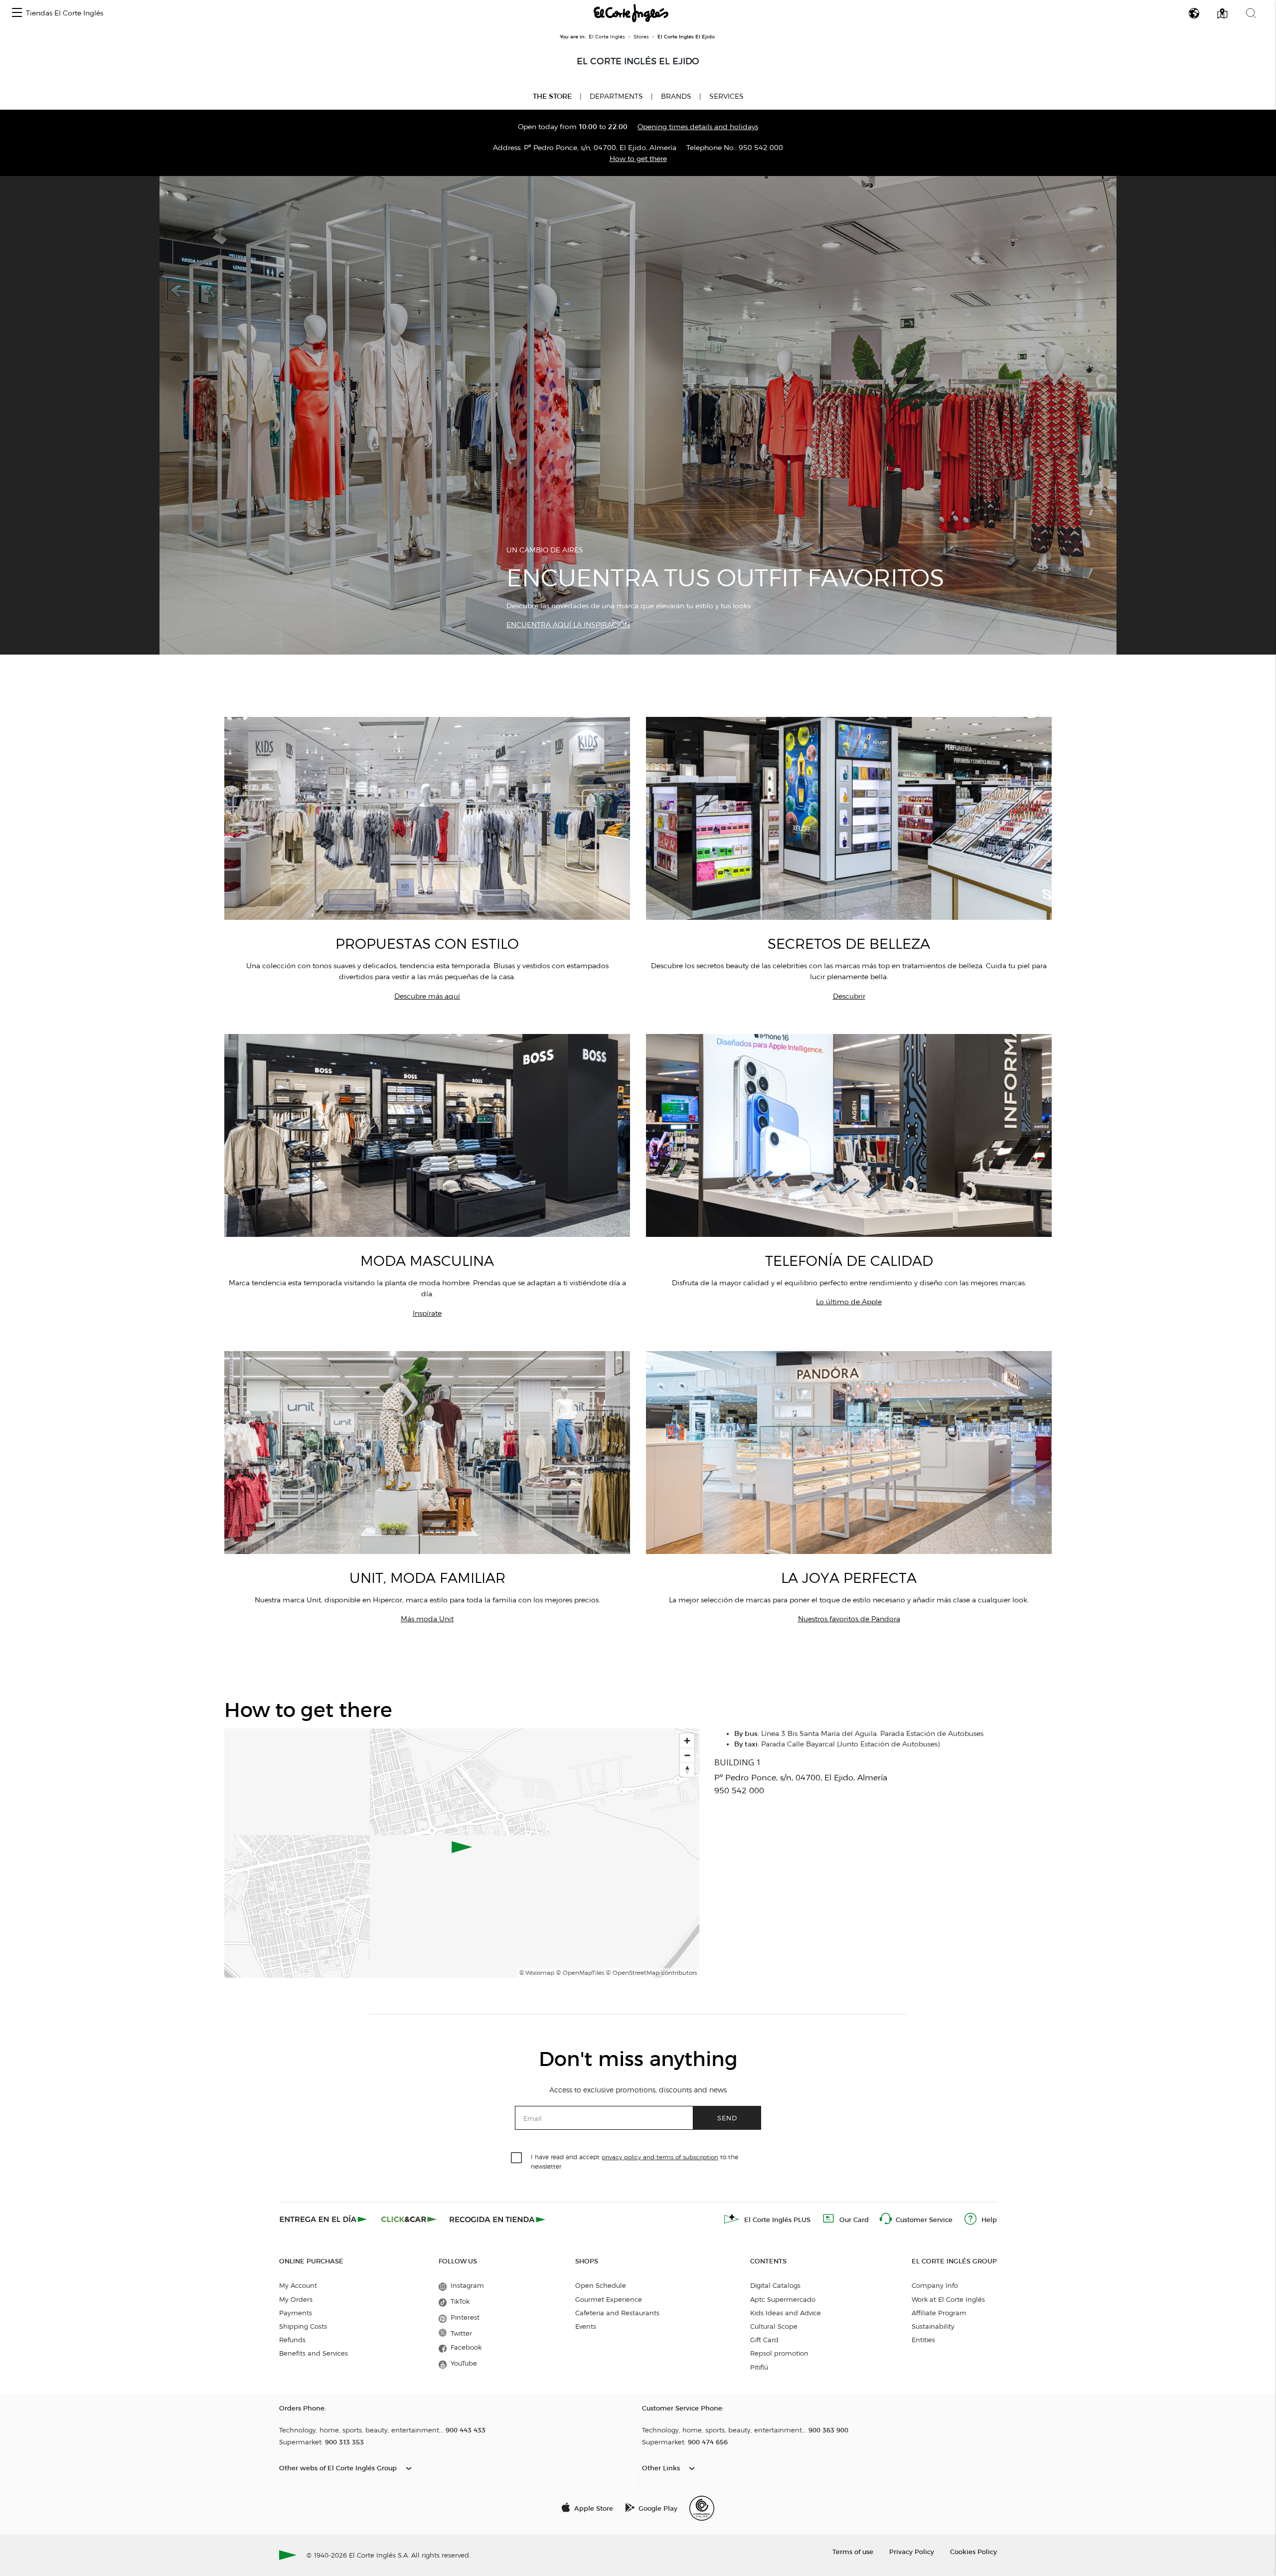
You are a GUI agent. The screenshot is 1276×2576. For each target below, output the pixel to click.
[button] (17, 13)
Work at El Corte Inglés (948, 2299)
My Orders (296, 2299)
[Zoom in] (687, 1741)
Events (586, 2326)
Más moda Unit (427, 1619)
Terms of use (853, 2551)
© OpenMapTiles (580, 1973)
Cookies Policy (973, 2551)
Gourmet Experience (609, 2299)
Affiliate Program (939, 2313)
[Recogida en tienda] (497, 2219)
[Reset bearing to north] (687, 1770)
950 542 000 (761, 148)
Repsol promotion (779, 2353)
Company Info (935, 2285)
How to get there (638, 159)
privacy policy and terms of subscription (660, 2157)
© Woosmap (537, 1973)
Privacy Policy (912, 2551)
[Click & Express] (324, 2219)
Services (726, 96)
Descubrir (849, 996)
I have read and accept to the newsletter (635, 2161)
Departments (616, 96)
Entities (923, 2340)
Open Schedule (601, 2285)
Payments (296, 2313)
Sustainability (933, 2326)
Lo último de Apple (849, 1302)
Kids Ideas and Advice (786, 2313)
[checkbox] (517, 2158)
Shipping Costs (303, 2326)
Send (727, 2118)
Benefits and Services (314, 2353)
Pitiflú (759, 2367)
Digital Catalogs (775, 2285)
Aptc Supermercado (783, 2299)
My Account (298, 2285)
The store (552, 96)
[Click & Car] (409, 2219)
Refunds (292, 2340)
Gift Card (764, 2340)
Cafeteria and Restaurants (617, 2313)
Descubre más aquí (427, 996)
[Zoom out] (687, 1755)
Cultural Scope (774, 2326)
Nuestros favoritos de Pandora (849, 1619)
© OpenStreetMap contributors (651, 1973)
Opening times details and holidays (698, 127)
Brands (676, 96)
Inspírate (427, 1313)
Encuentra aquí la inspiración (568, 625)
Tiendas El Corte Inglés (65, 13)
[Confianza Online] (702, 2508)
